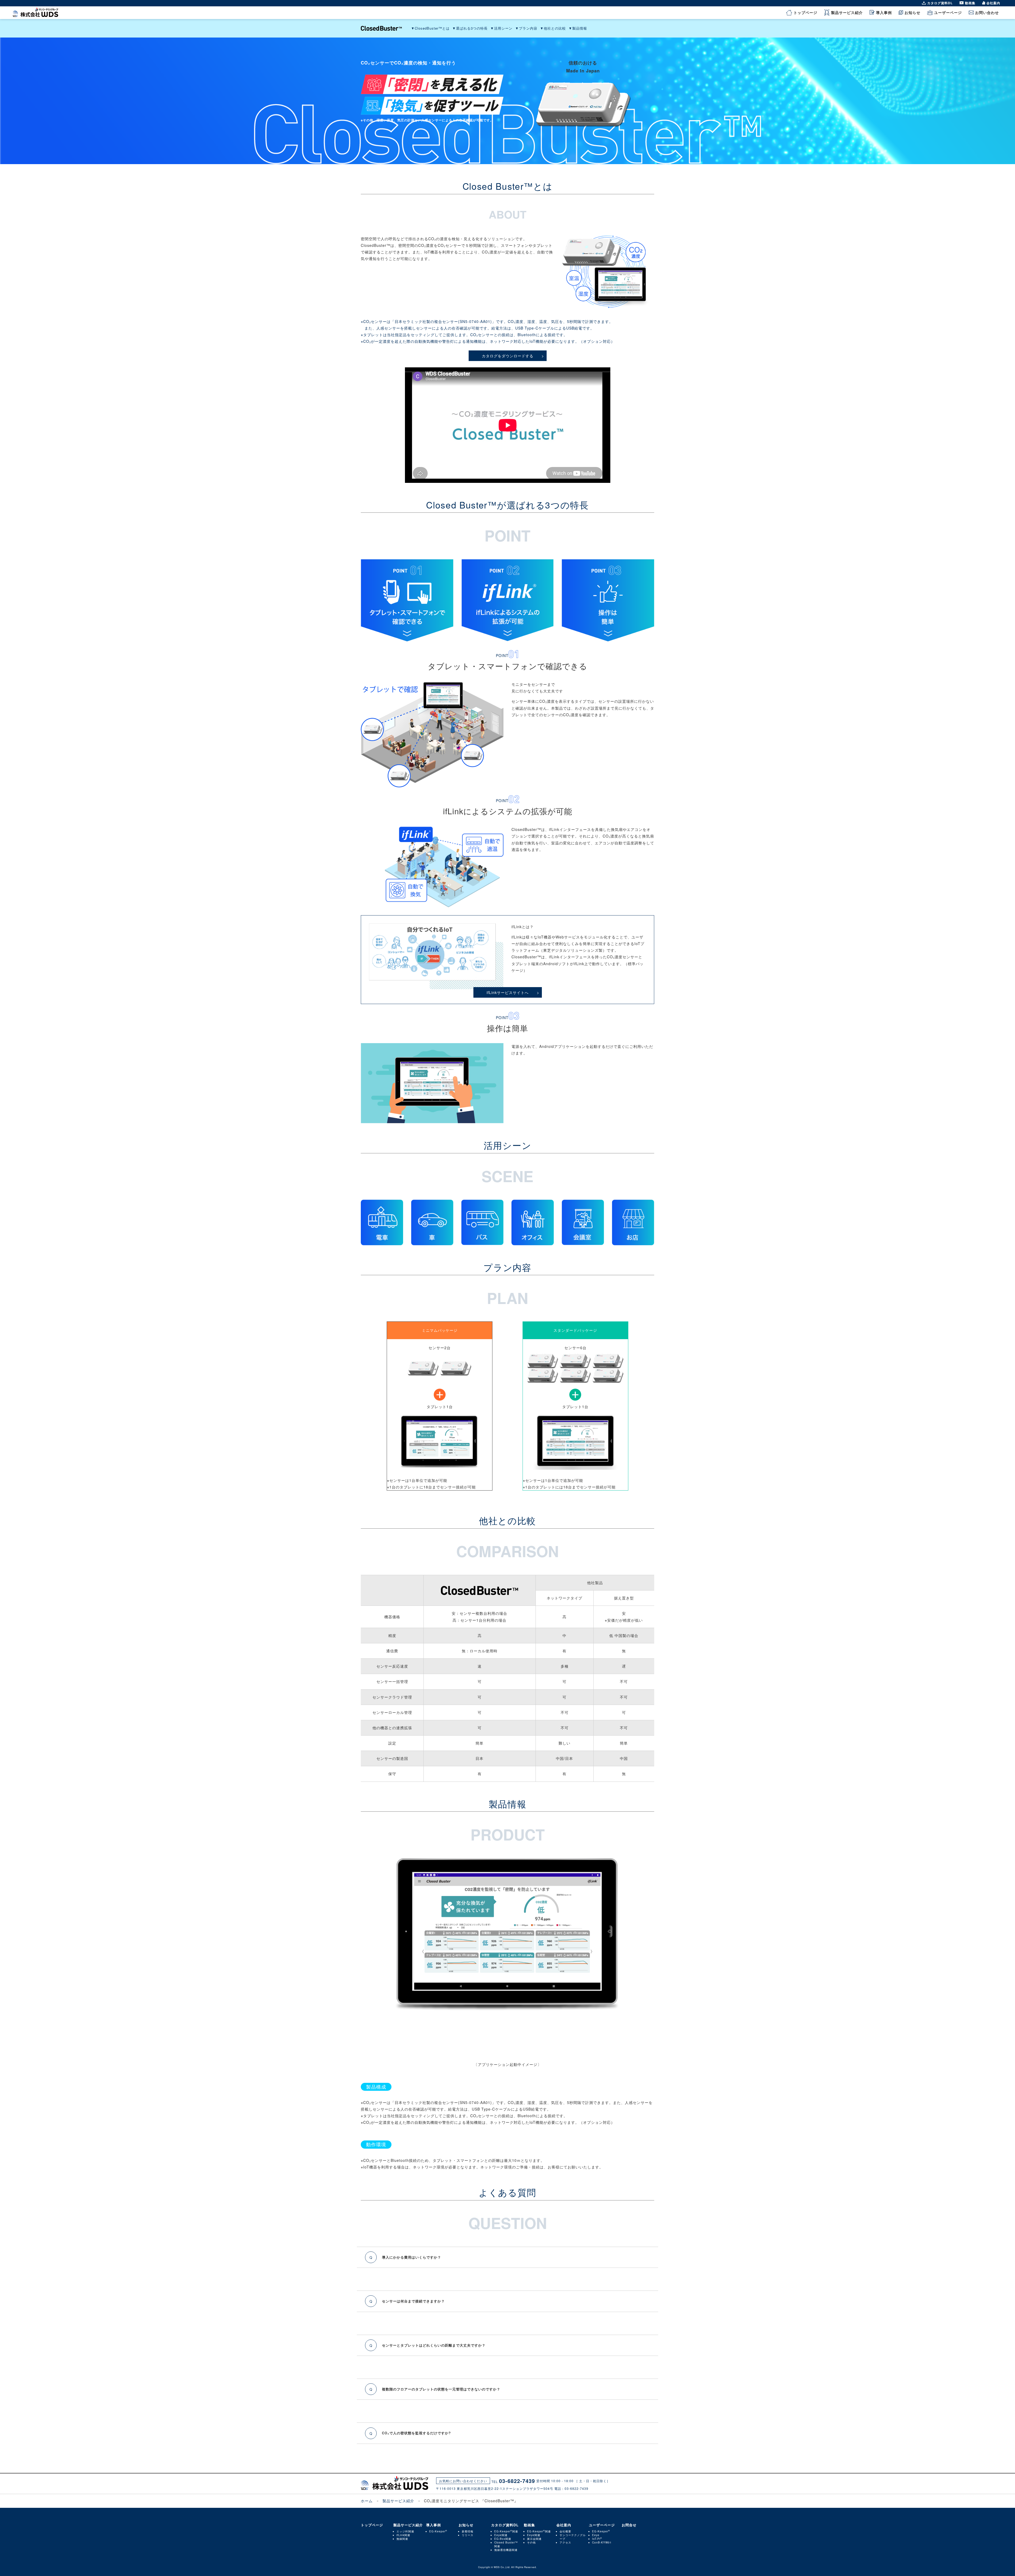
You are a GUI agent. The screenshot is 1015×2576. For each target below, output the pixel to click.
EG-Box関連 (503, 2539)
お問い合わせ (987, 12)
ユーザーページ (948, 12)
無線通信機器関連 (506, 2550)
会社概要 (565, 2531)
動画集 (970, 3)
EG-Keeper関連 (506, 2531)
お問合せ (629, 2525)
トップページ (805, 12)
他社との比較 (555, 28)
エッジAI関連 (405, 2531)
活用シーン (503, 28)
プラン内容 (528, 28)
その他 (531, 2542)
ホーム (367, 2501)
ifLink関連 (403, 2535)
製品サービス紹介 (847, 12)
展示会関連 (534, 2539)
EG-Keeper (437, 2531)
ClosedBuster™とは (432, 28)
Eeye (596, 2535)
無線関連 (402, 2539)
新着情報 (468, 2531)
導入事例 (884, 12)
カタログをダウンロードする (508, 356)
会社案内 (993, 3)
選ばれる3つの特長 (472, 28)
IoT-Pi (596, 2539)
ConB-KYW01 (602, 2542)
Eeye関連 (501, 2535)
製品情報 (580, 28)
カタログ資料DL (940, 3)
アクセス (565, 2542)
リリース (468, 2535)
